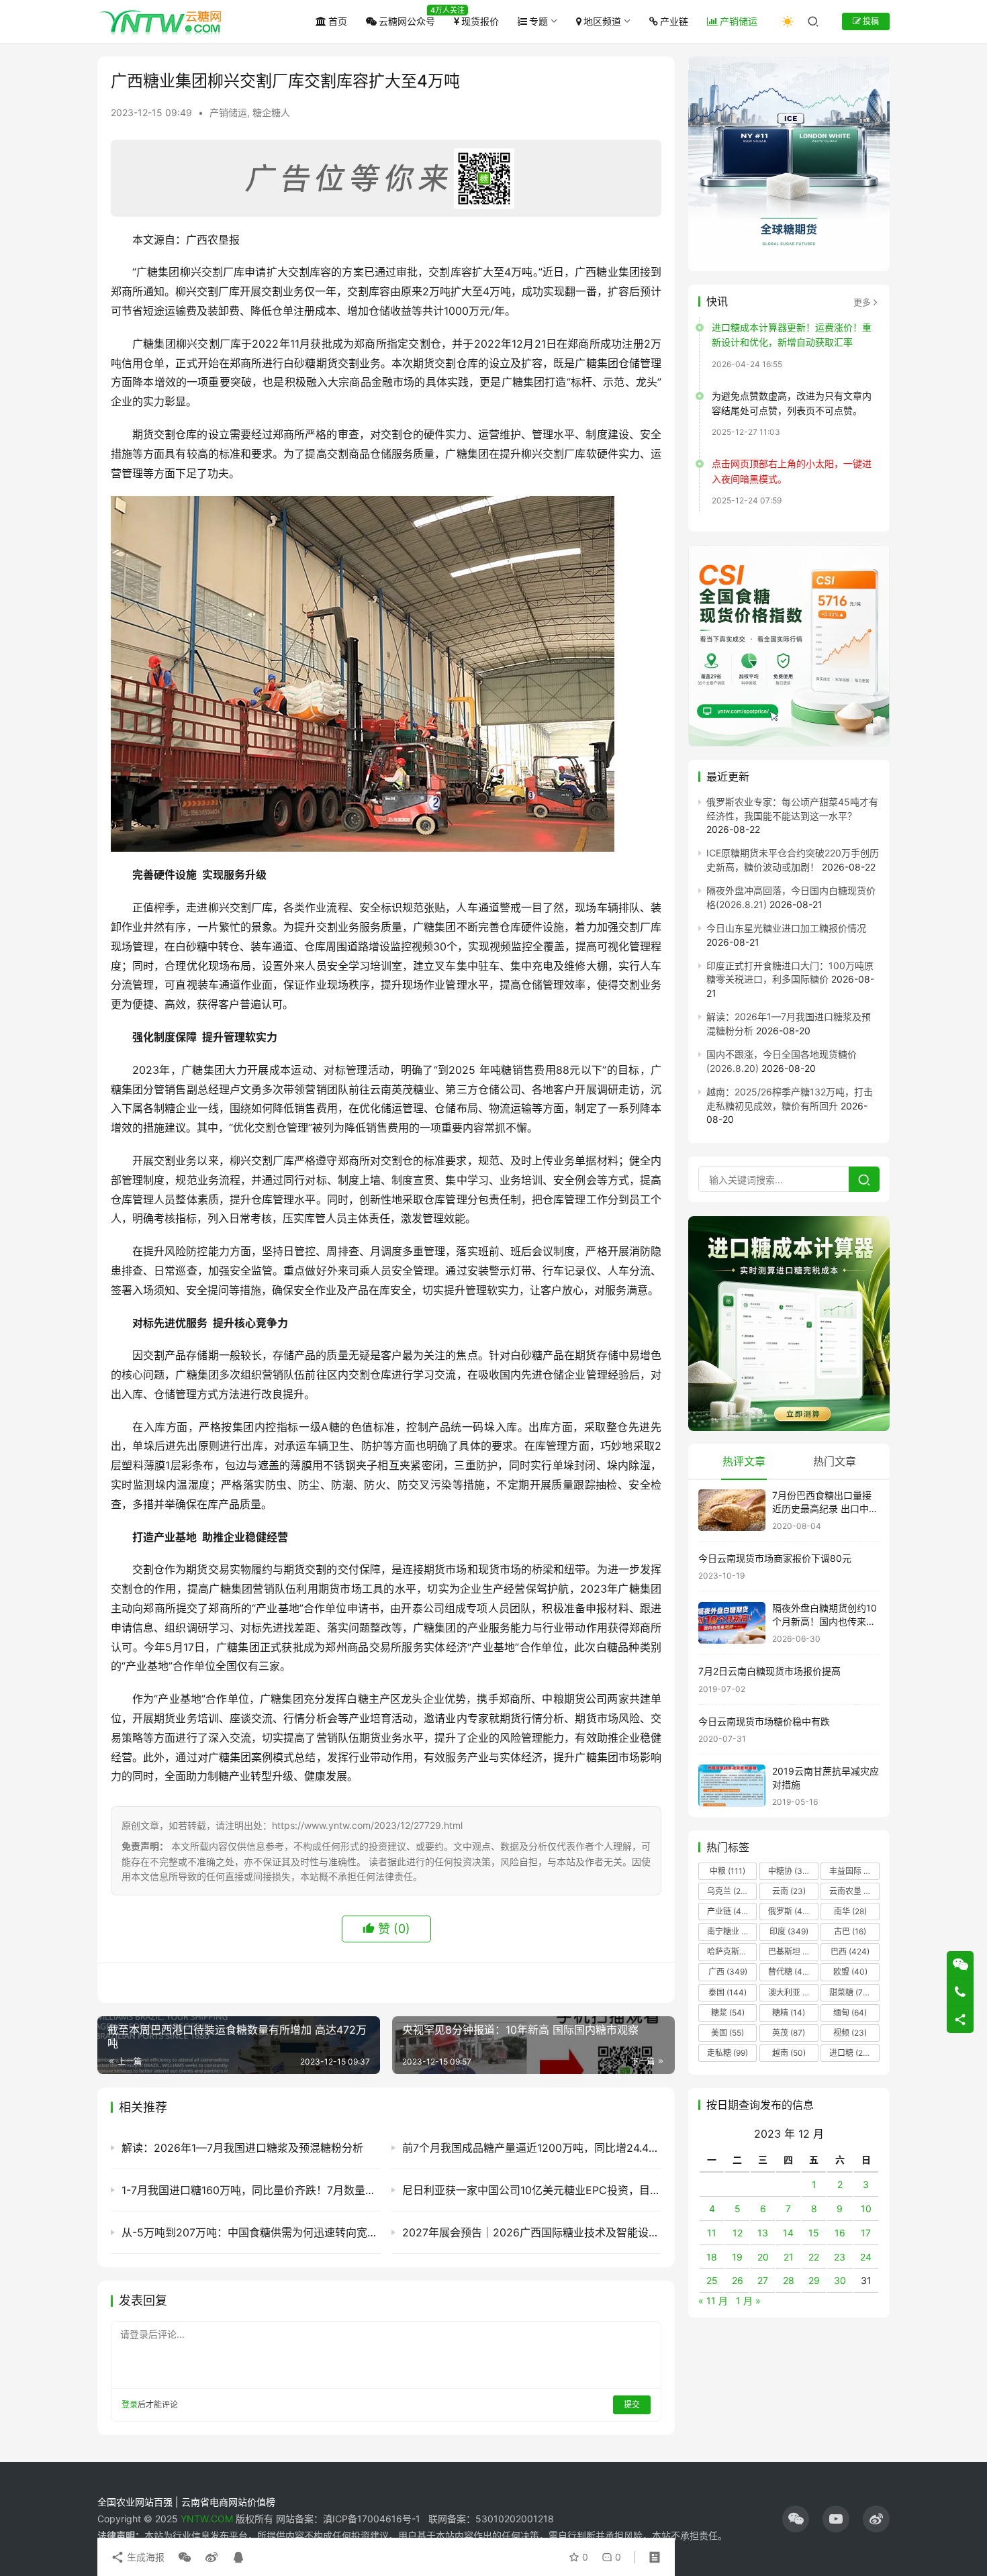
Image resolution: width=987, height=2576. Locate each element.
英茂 (789, 2033)
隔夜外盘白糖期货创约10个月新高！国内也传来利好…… (825, 1622)
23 (840, 2257)
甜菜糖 (850, 1992)
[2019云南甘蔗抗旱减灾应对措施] (732, 1786)
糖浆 (728, 2013)
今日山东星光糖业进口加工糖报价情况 (786, 928)
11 (712, 2233)
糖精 (789, 2013)
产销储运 (739, 21)
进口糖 (853, 2053)
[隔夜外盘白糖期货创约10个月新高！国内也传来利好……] (732, 1623)
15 (814, 2233)
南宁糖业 (731, 1931)
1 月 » (748, 2300)
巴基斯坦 (793, 1952)
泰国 (727, 1992)
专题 (538, 21)
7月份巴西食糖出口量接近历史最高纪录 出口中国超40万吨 (825, 1509)
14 (788, 2233)
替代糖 (789, 1972)
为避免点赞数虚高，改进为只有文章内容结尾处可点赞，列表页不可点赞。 (792, 403)
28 (789, 2281)
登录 (130, 2405)
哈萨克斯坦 (732, 1952)
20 (763, 2257)
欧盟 (850, 1972)
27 (763, 2281)
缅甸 (850, 2013)
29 (814, 2281)
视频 (850, 2033)
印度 (789, 1931)
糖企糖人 (271, 112)
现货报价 (480, 21)
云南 (789, 1891)
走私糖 (727, 2053)
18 (712, 2257)
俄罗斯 (789, 1911)
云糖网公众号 (407, 21)
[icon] (796, 2519)
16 (840, 2233)
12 (738, 2233)
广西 (728, 1972)
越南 (789, 2053)
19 (737, 2257)
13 (763, 2233)
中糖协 (789, 1871)
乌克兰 (728, 1891)
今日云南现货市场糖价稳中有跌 (764, 1721)
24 (866, 2257)
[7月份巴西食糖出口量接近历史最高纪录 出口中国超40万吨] (732, 1510)
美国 (727, 2033)
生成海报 (144, 2557)
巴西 (850, 1952)
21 (789, 2257)
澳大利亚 (792, 1992)
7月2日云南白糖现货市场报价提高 (769, 1671)
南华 (850, 1911)
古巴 (850, 1931)
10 (866, 2209)
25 (712, 2281)
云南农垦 (853, 1891)
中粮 (727, 1871)
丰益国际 (853, 1871)
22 (814, 2257)
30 (840, 2281)
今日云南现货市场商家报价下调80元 (775, 1558)
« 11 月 (713, 2300)
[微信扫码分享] (185, 2557)
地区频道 (602, 21)
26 (738, 2281)
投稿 (870, 21)
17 (866, 2233)
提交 (632, 2405)
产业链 (674, 21)
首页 (338, 21)
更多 (862, 302)
